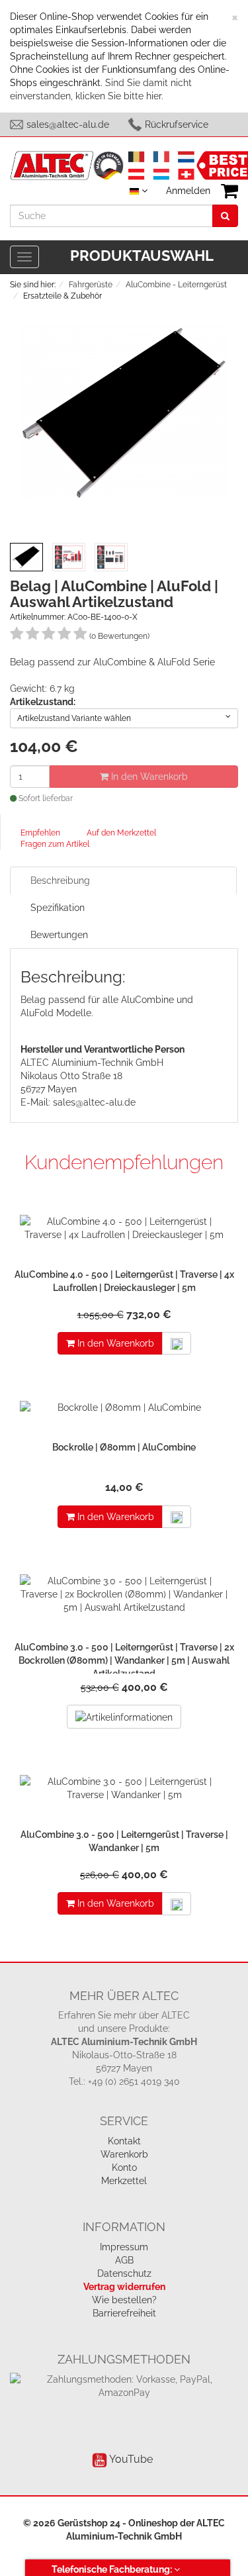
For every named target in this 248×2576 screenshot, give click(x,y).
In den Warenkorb (148, 777)
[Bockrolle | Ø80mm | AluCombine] (124, 1411)
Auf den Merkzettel (121, 833)
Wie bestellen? (124, 2300)
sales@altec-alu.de (68, 124)
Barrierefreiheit (124, 2313)
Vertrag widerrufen (124, 2287)
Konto (124, 2168)
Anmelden (188, 191)
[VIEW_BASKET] (229, 191)
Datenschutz (124, 2273)
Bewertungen (59, 935)
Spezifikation (58, 908)
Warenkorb (124, 2154)
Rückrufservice (177, 124)
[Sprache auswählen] (139, 191)
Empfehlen (40, 833)
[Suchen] (225, 216)
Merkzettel (124, 2181)
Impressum (124, 2247)
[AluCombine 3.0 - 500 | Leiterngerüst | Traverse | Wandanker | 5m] (124, 1791)
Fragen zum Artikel (55, 844)
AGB (124, 2260)
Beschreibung (60, 881)
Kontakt (124, 2141)
